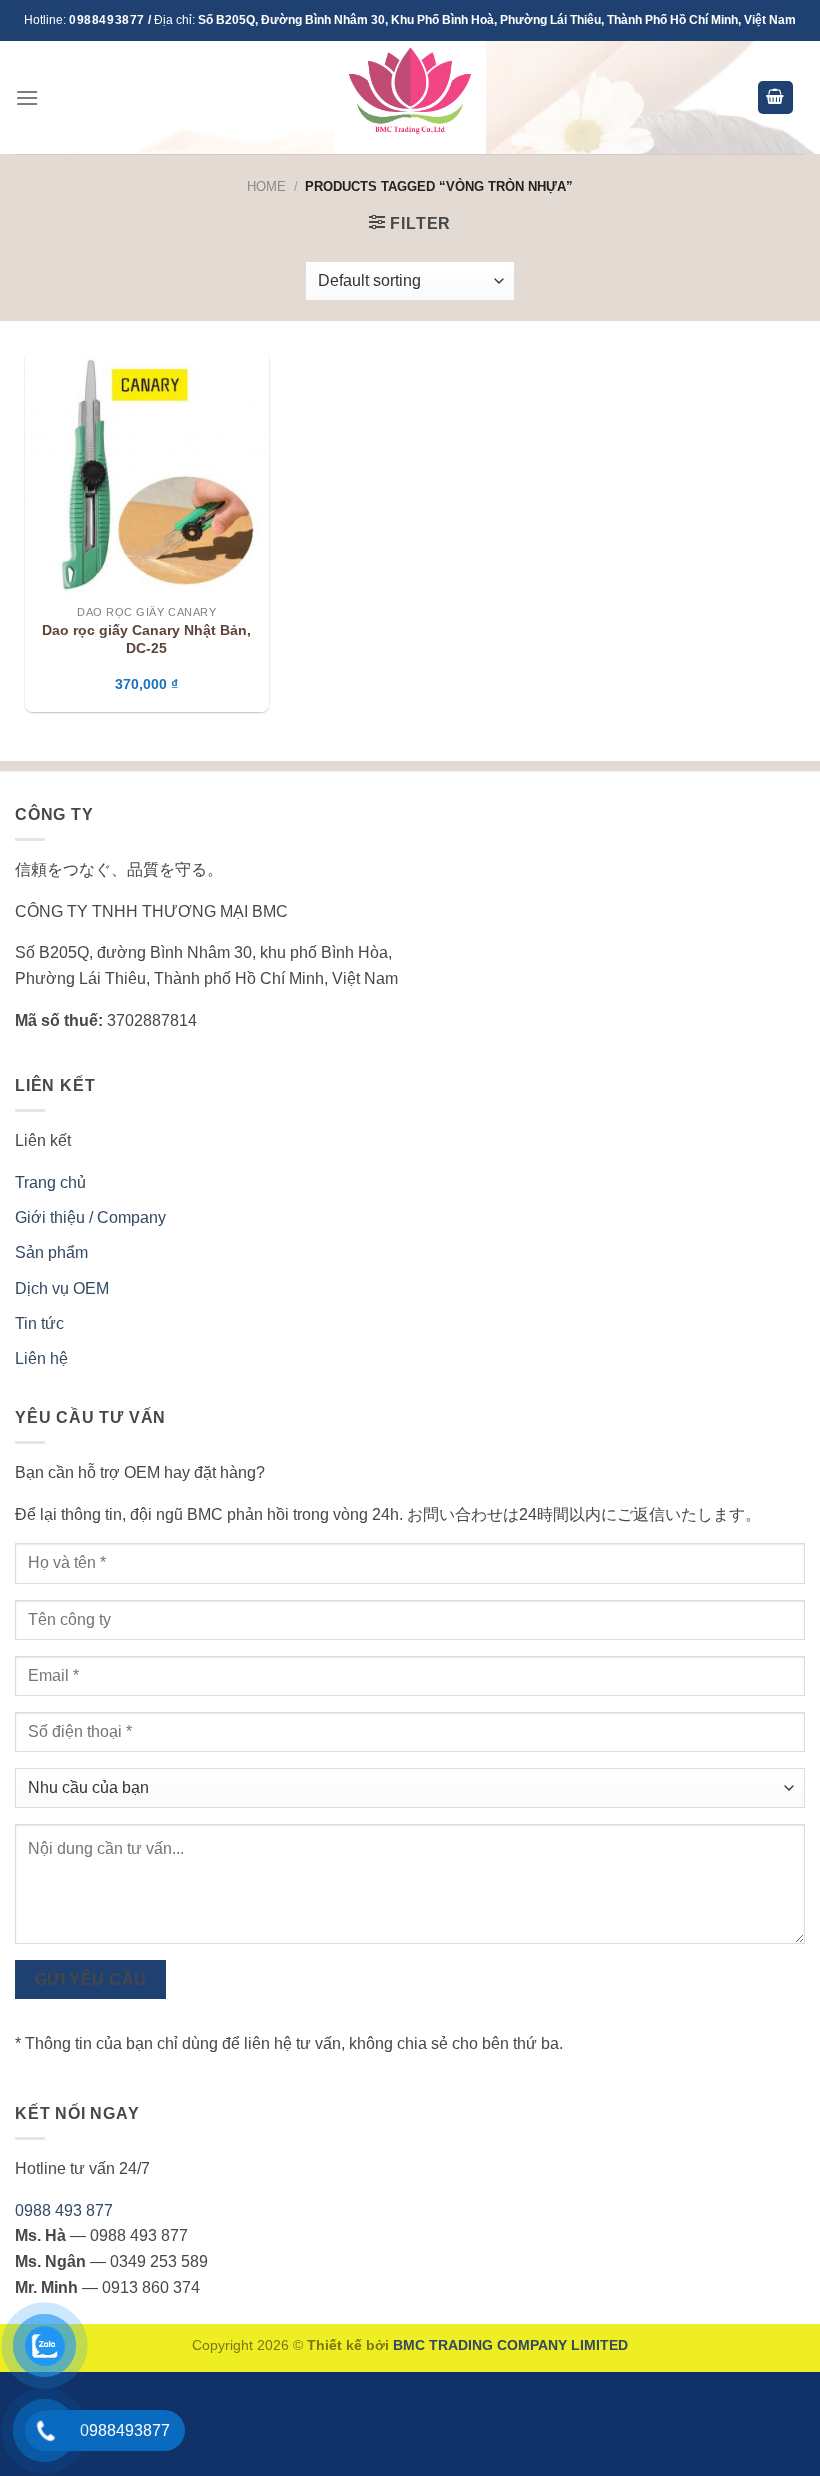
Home (266, 186)
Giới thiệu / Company (90, 1217)
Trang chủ (50, 1182)
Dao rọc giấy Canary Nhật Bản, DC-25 (146, 639)
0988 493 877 (64, 2210)
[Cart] (776, 97)
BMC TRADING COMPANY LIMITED (510, 2345)
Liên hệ (41, 1358)
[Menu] (27, 97)
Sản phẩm (51, 1252)
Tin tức (39, 1323)
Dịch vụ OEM (62, 1288)
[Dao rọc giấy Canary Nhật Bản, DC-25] (147, 473)
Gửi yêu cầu (91, 1979)
